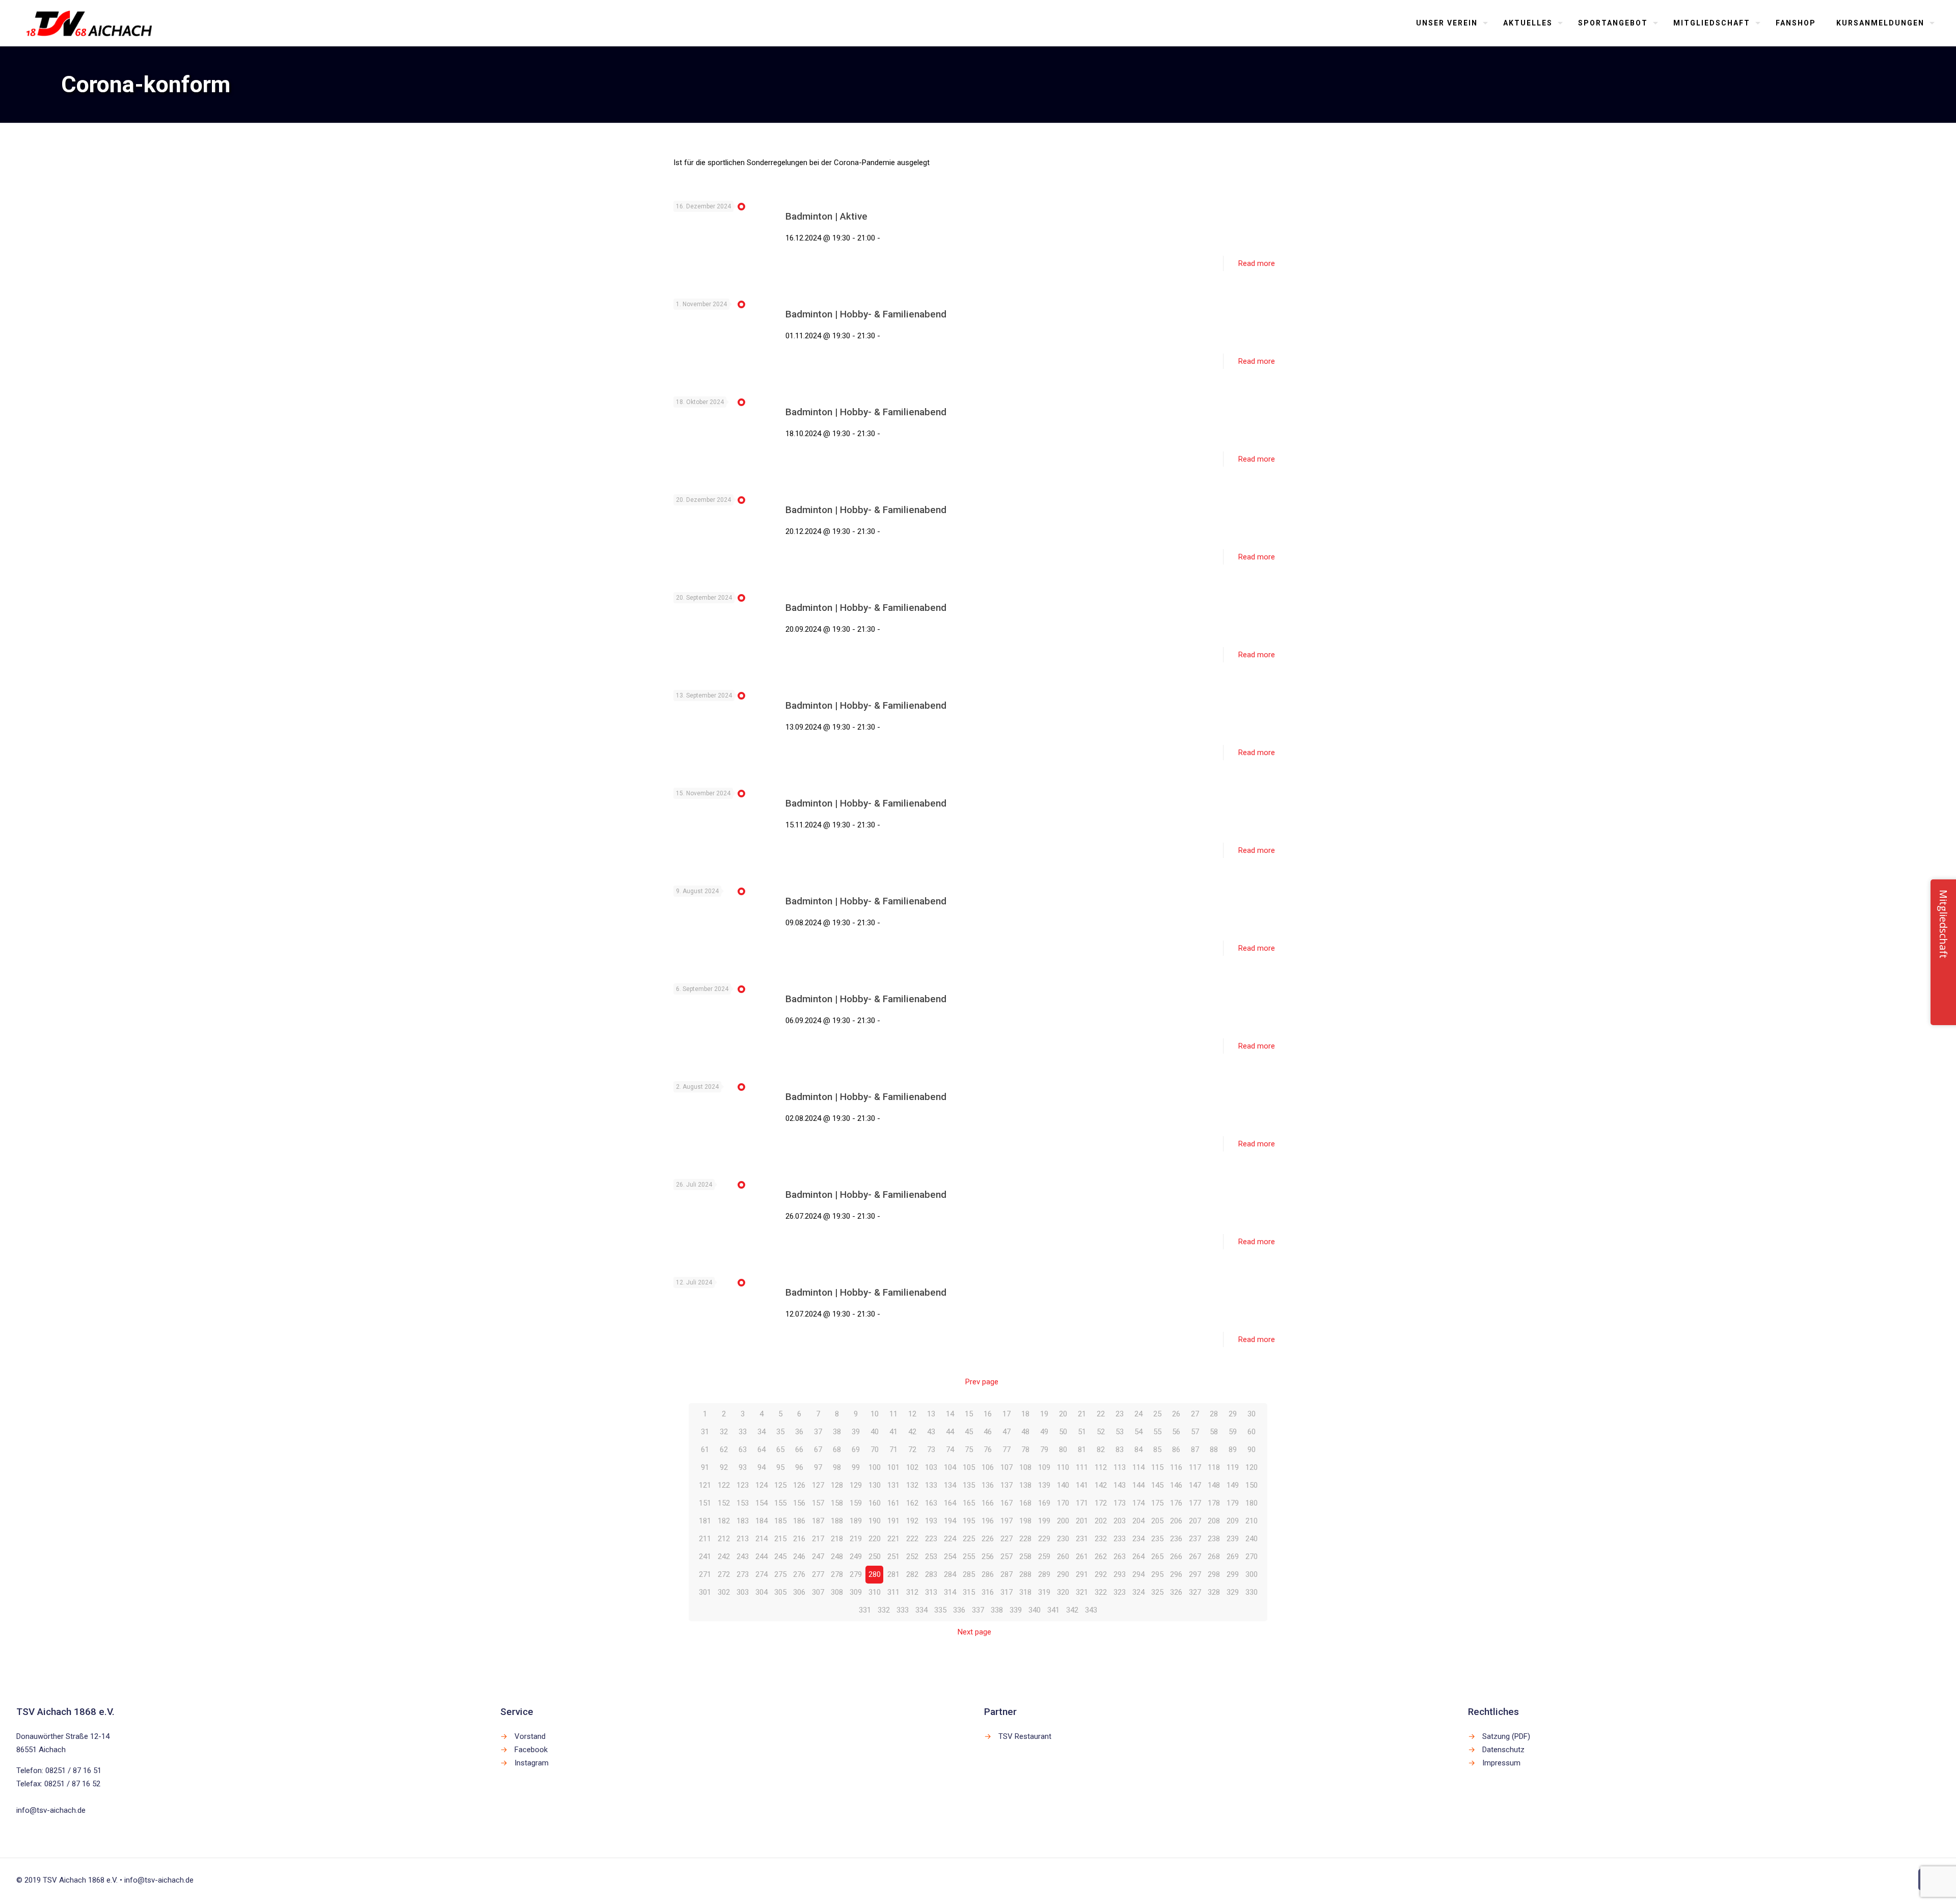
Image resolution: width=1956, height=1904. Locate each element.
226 (988, 1539)
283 (931, 1574)
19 (1044, 1414)
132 (912, 1485)
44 (950, 1432)
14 (950, 1414)
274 (762, 1574)
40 (875, 1432)
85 (1157, 1450)
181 (705, 1521)
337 (978, 1610)
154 (762, 1503)
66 (799, 1450)
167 (1007, 1503)
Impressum (1501, 1763)
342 (1072, 1610)
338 (997, 1610)
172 (1101, 1503)
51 (1082, 1432)
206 (1176, 1521)
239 (1233, 1539)
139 (1044, 1485)
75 (969, 1450)
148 (1214, 1485)
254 (950, 1557)
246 (799, 1557)
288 (1025, 1574)
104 (950, 1467)
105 (969, 1467)
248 (837, 1557)
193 (931, 1521)
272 (724, 1574)
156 (799, 1503)
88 (1214, 1450)
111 (1082, 1467)
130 (875, 1485)
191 (893, 1521)
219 (856, 1539)
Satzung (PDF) (1506, 1736)
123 (743, 1485)
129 (856, 1485)
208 (1214, 1521)
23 (1120, 1414)
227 (1007, 1539)
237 (1195, 1539)
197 (1007, 1521)
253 (931, 1557)
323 (1120, 1592)
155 (780, 1503)
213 (743, 1539)
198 (1025, 1521)
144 (1138, 1485)
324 (1138, 1592)
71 (893, 1450)
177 (1195, 1503)
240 (1252, 1539)
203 (1120, 1521)
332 (884, 1610)
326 (1176, 1592)
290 (1063, 1574)
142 (1101, 1485)
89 (1233, 1450)
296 (1176, 1574)
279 (856, 1574)
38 (837, 1432)
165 (969, 1503)
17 (1007, 1414)
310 (875, 1592)
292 (1101, 1574)
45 (969, 1432)
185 (780, 1521)
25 (1157, 1414)
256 (988, 1557)
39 (856, 1432)
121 (705, 1485)
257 (1007, 1557)
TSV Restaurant (1025, 1736)
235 (1157, 1539)
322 (1101, 1592)
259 (1044, 1557)
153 (743, 1503)
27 (1195, 1414)
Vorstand (530, 1736)
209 (1233, 1521)
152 (724, 1503)
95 (780, 1467)
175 (1157, 1503)
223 (931, 1539)
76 (988, 1450)
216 (799, 1539)
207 (1195, 1521)
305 (780, 1592)
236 (1176, 1539)
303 (743, 1592)
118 (1214, 1467)
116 (1176, 1467)
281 (893, 1574)
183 (743, 1521)
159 (856, 1503)
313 (931, 1592)
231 (1082, 1539)
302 (724, 1592)
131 (893, 1485)
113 (1120, 1467)
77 (1007, 1450)
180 (1252, 1503)
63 (743, 1450)
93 (743, 1467)
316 (988, 1592)
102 (912, 1467)
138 (1025, 1485)
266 (1176, 1557)
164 (950, 1503)
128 (837, 1485)
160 (875, 1503)
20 (1063, 1414)
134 (950, 1485)
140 (1063, 1485)
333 (903, 1610)
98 (837, 1467)
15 (969, 1414)
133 (931, 1485)
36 (799, 1432)
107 (1007, 1467)
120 (1252, 1467)
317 (1007, 1592)
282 (912, 1574)
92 (724, 1467)
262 (1101, 1557)
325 (1157, 1592)
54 (1138, 1432)
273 (743, 1574)
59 (1233, 1432)
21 (1082, 1414)
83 (1120, 1450)
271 (705, 1574)
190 (875, 1521)
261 (1082, 1557)
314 (950, 1592)
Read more (1257, 263)
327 (1195, 1592)
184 (762, 1521)
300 (1252, 1574)
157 (818, 1503)
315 (969, 1592)
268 (1214, 1557)
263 (1120, 1557)
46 (988, 1432)
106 (988, 1467)
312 (912, 1592)
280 (875, 1574)
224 (950, 1539)
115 (1157, 1467)
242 (724, 1557)
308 (837, 1592)
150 (1252, 1485)
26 (1176, 1414)
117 (1195, 1467)
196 (988, 1521)
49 (1044, 1432)
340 (1035, 1610)
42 (912, 1432)
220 (875, 1539)
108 (1025, 1467)
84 (1138, 1450)
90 (1252, 1450)
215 (780, 1539)
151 (705, 1503)
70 (875, 1450)
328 (1214, 1592)
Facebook (531, 1750)
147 (1195, 1485)
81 (1082, 1450)
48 (1025, 1432)
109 (1044, 1467)
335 (940, 1610)
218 (837, 1539)
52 (1101, 1432)
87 (1195, 1450)
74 (950, 1450)
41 (893, 1432)
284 (950, 1574)
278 (837, 1574)
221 (893, 1539)
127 (818, 1485)
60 (1252, 1432)
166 (988, 1503)
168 (1025, 1503)
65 (780, 1450)
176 (1176, 1503)
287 (1007, 1574)
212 (724, 1539)
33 (743, 1432)
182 (724, 1521)
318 (1025, 1592)
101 (893, 1467)
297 (1195, 1574)
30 (1252, 1414)
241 (705, 1557)
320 (1063, 1592)
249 (856, 1557)
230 (1063, 1539)
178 (1214, 1503)
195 (969, 1521)
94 (762, 1467)
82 (1101, 1450)
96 (799, 1467)
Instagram (532, 1763)
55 (1157, 1432)
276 (799, 1574)
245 (780, 1557)
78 (1025, 1450)
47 (1007, 1432)
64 (762, 1450)
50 (1063, 1432)
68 (837, 1450)
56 (1176, 1432)
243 (743, 1557)
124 (762, 1485)
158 (837, 1503)
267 (1195, 1557)
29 (1233, 1414)
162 (912, 1503)
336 (959, 1610)
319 (1044, 1592)
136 (988, 1485)
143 (1120, 1485)
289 (1044, 1574)
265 (1157, 1557)
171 (1082, 1503)
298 (1214, 1574)
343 (1091, 1610)
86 (1176, 1450)
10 (875, 1414)
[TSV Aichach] (89, 23)
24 (1138, 1414)
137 (1007, 1485)
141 (1082, 1485)
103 (931, 1467)
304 (762, 1592)
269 (1233, 1557)
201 (1082, 1521)
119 (1233, 1467)
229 (1044, 1539)
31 (705, 1432)
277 (818, 1574)
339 (1016, 1610)
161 (893, 1503)
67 (818, 1450)
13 (931, 1414)
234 (1138, 1539)
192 (912, 1521)
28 (1214, 1414)
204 (1138, 1521)
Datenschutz (1503, 1750)
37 (818, 1432)
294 (1138, 1574)
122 (724, 1485)
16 (988, 1414)
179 (1233, 1503)
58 (1214, 1432)
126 (799, 1485)
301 (705, 1592)
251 (893, 1557)
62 (724, 1450)
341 (1053, 1610)
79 (1044, 1450)
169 (1044, 1503)
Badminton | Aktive (826, 216)
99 (856, 1467)
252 (912, 1557)
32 (724, 1432)
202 (1101, 1521)
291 (1082, 1574)
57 (1195, 1432)
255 (969, 1557)
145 (1157, 1485)
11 (893, 1414)
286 (988, 1574)
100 (875, 1467)
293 (1120, 1574)
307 (818, 1592)
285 (969, 1574)
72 (912, 1450)
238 (1214, 1539)
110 (1063, 1467)
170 (1063, 1503)
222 (912, 1539)
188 (837, 1521)
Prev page (982, 1382)
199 (1044, 1521)
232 (1101, 1539)
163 (931, 1503)
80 (1063, 1450)
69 (856, 1450)
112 (1101, 1467)
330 (1252, 1592)
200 (1063, 1521)
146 (1176, 1485)
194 (950, 1521)
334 (921, 1610)
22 (1101, 1414)
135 (969, 1485)
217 (818, 1539)
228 (1025, 1539)
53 (1120, 1432)
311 (893, 1592)
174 (1138, 1503)
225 (969, 1539)
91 (705, 1467)
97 (818, 1467)
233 (1120, 1539)
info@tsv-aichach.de (51, 1810)
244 (762, 1557)
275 (780, 1574)
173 (1120, 1503)
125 (780, 1485)
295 (1157, 1574)
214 (762, 1539)
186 (799, 1521)
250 (875, 1557)
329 (1233, 1592)
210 (1252, 1521)
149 (1233, 1485)
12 (912, 1414)
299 (1233, 1574)
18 (1025, 1414)
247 (818, 1557)
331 (865, 1610)
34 (762, 1432)
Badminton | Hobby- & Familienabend (866, 314)
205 (1157, 1521)
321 (1082, 1592)
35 (780, 1432)
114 (1138, 1467)
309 (856, 1592)
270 (1252, 1557)
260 (1063, 1557)
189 (856, 1521)
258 (1025, 1557)
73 (931, 1450)
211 (705, 1539)
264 (1138, 1557)
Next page (974, 1632)
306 (799, 1592)
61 (705, 1450)
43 (931, 1432)
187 (818, 1521)
